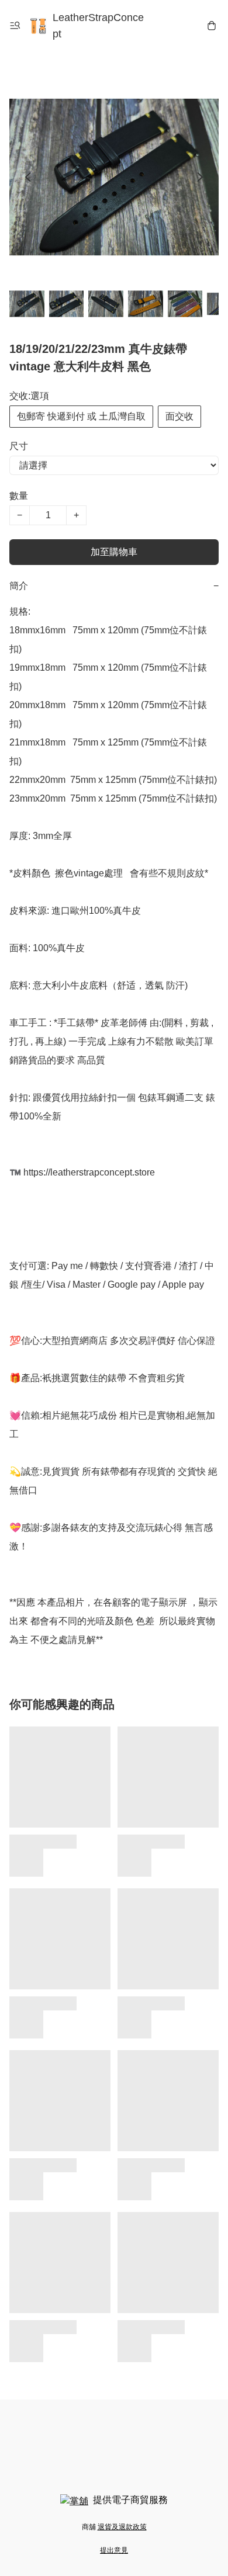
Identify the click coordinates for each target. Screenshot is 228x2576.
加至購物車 (114, 552)
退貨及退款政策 (122, 2527)
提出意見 (114, 2550)
